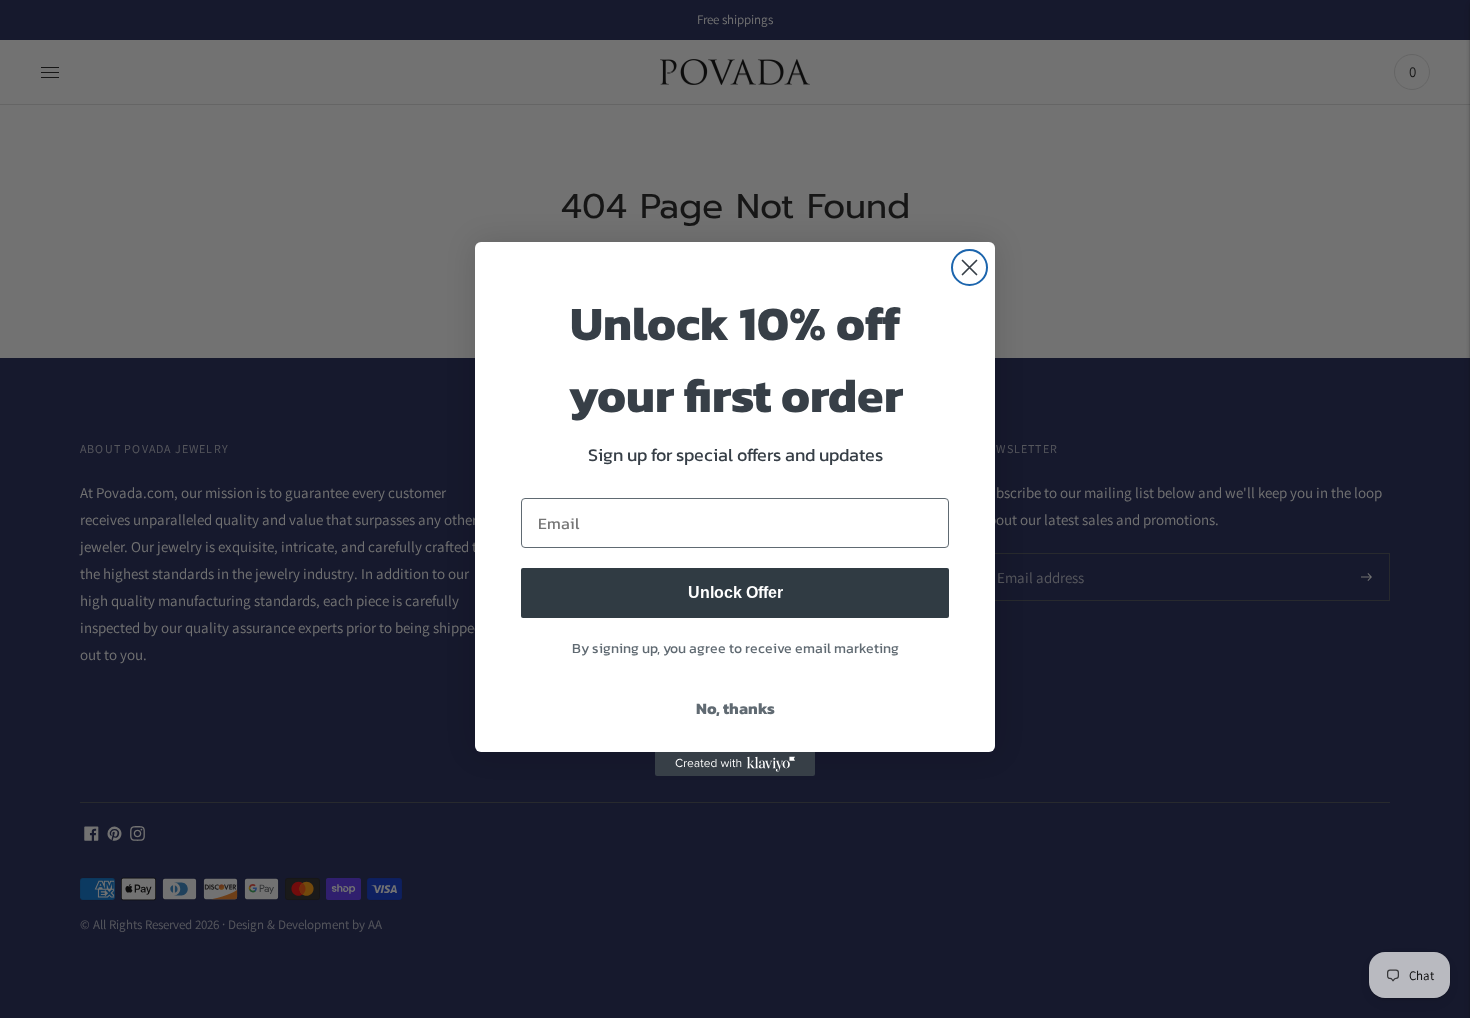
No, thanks (735, 708)
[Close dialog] (969, 267)
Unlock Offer (735, 592)
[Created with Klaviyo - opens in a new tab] (735, 764)
